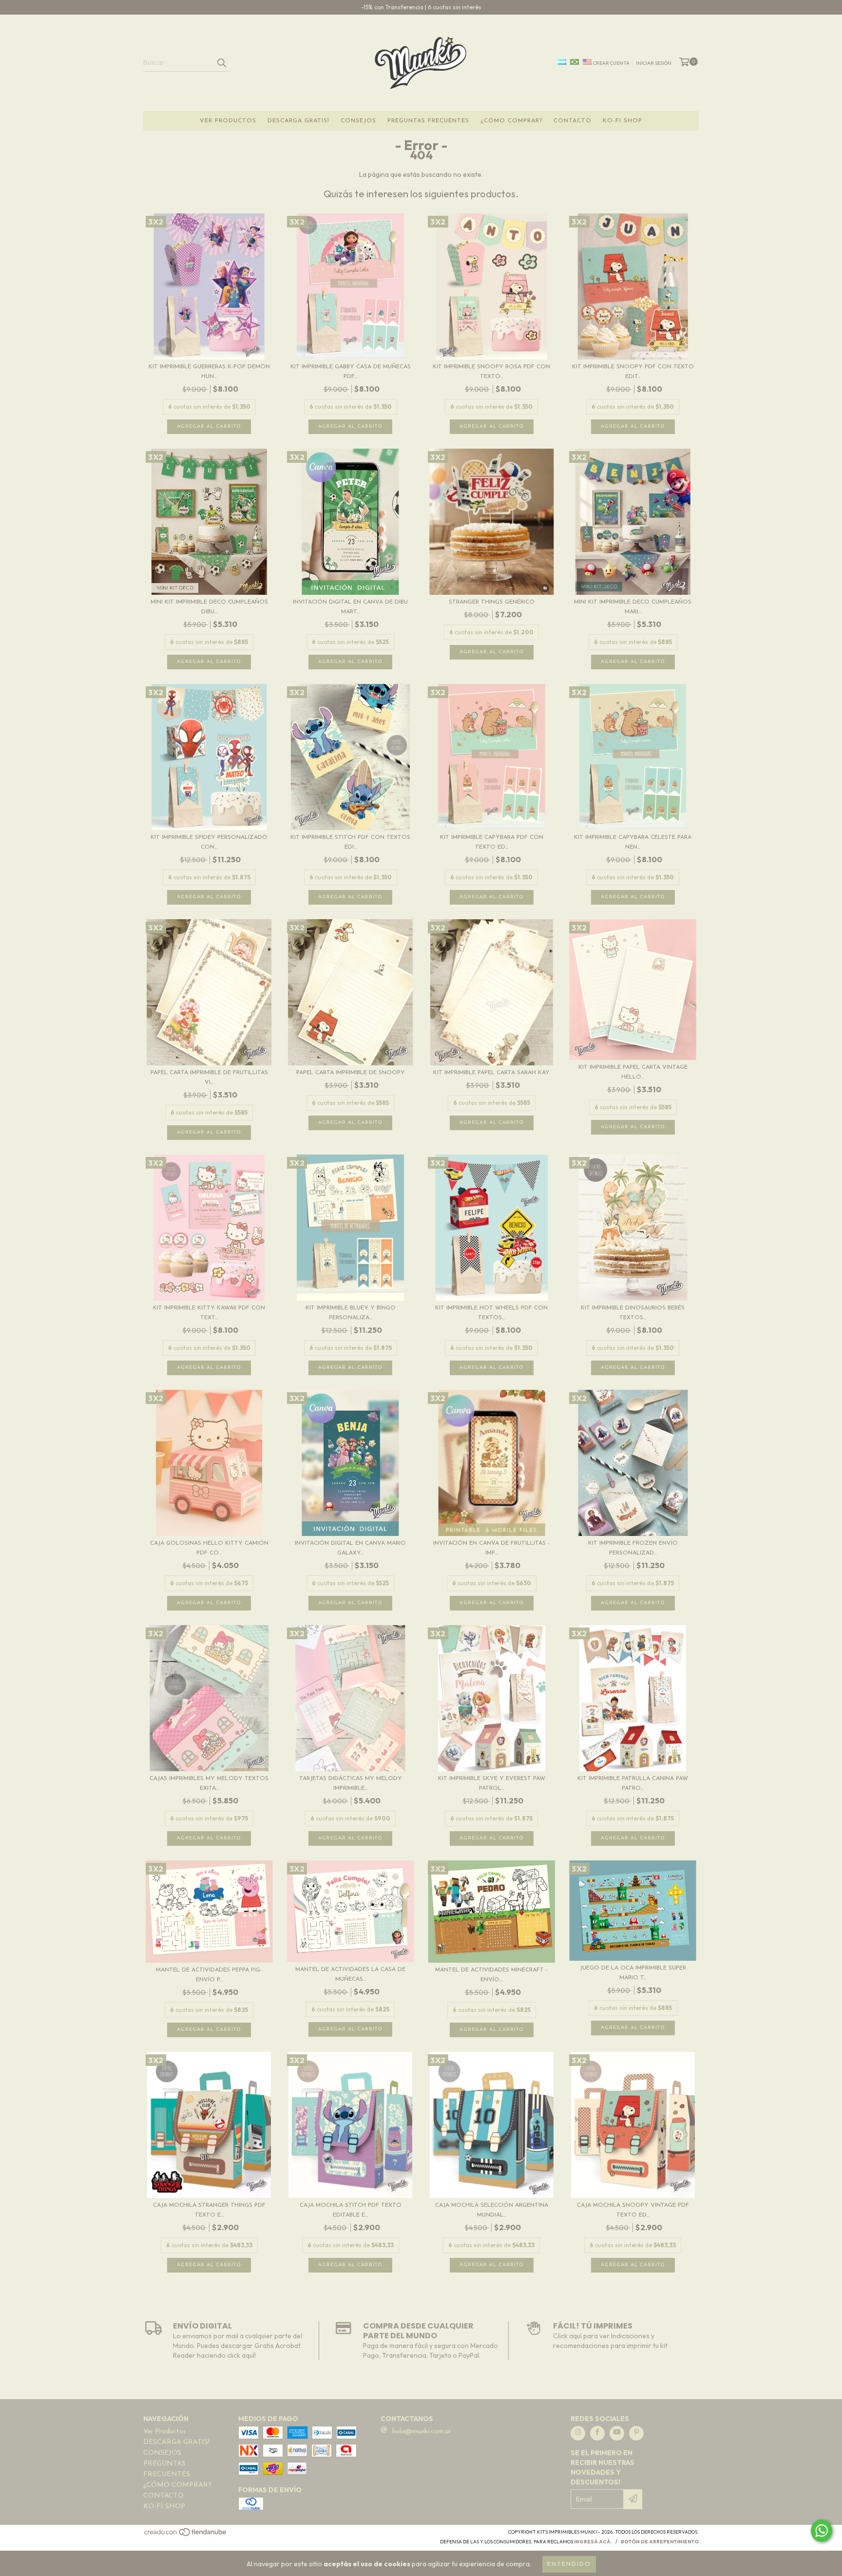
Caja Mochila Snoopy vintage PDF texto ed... (633, 2210)
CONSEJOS (358, 121)
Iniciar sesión (654, 63)
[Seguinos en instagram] (578, 2433)
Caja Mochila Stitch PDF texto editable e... (351, 2210)
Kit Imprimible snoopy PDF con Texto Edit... (633, 372)
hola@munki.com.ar (422, 2432)
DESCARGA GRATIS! (298, 121)
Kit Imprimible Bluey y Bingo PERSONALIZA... (351, 1313)
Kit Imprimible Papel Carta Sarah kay (491, 1073)
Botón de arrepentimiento (660, 2542)
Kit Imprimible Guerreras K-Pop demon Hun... (209, 372)
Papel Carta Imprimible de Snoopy (351, 1073)
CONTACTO (573, 121)
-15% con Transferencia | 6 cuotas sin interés (421, 7)
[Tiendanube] (186, 2535)
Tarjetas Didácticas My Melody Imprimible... (351, 1783)
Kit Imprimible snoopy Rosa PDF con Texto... (491, 372)
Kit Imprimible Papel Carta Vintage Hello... (633, 1072)
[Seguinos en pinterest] (636, 2433)
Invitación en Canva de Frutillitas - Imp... (491, 1548)
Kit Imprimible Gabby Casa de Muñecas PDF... (351, 372)
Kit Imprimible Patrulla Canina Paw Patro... (633, 1783)
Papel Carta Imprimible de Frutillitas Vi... (209, 1078)
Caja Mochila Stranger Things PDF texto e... (209, 2210)
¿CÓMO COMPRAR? (511, 121)
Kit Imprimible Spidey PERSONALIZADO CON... (209, 842)
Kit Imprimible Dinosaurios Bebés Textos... (633, 1313)
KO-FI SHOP (622, 121)
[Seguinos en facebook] (597, 2433)
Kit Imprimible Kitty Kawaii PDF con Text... (209, 1313)
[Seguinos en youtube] (617, 2433)
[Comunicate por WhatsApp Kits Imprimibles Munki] (822, 2531)
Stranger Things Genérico (492, 602)
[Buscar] (221, 63)
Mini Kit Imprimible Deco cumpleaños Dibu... (209, 607)
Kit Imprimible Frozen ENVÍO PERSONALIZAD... (633, 1548)
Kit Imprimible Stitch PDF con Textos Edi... (350, 842)
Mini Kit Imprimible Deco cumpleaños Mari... (633, 607)
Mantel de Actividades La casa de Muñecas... (350, 1974)
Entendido (569, 2564)
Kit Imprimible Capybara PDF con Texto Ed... (492, 842)
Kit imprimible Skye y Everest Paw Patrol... (492, 1783)
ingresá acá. (593, 2542)
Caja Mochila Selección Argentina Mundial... (492, 2210)
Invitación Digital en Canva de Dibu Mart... (350, 607)
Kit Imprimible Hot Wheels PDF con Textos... (491, 1313)
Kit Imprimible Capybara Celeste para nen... (633, 842)
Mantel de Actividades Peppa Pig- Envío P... (209, 1975)
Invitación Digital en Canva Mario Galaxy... (350, 1548)
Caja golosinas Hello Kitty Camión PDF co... (209, 1548)
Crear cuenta (611, 63)
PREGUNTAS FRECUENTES (428, 121)
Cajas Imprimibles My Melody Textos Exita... (209, 1783)
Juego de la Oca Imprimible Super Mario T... (633, 1973)
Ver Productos (228, 121)
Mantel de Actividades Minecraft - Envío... (491, 1975)
